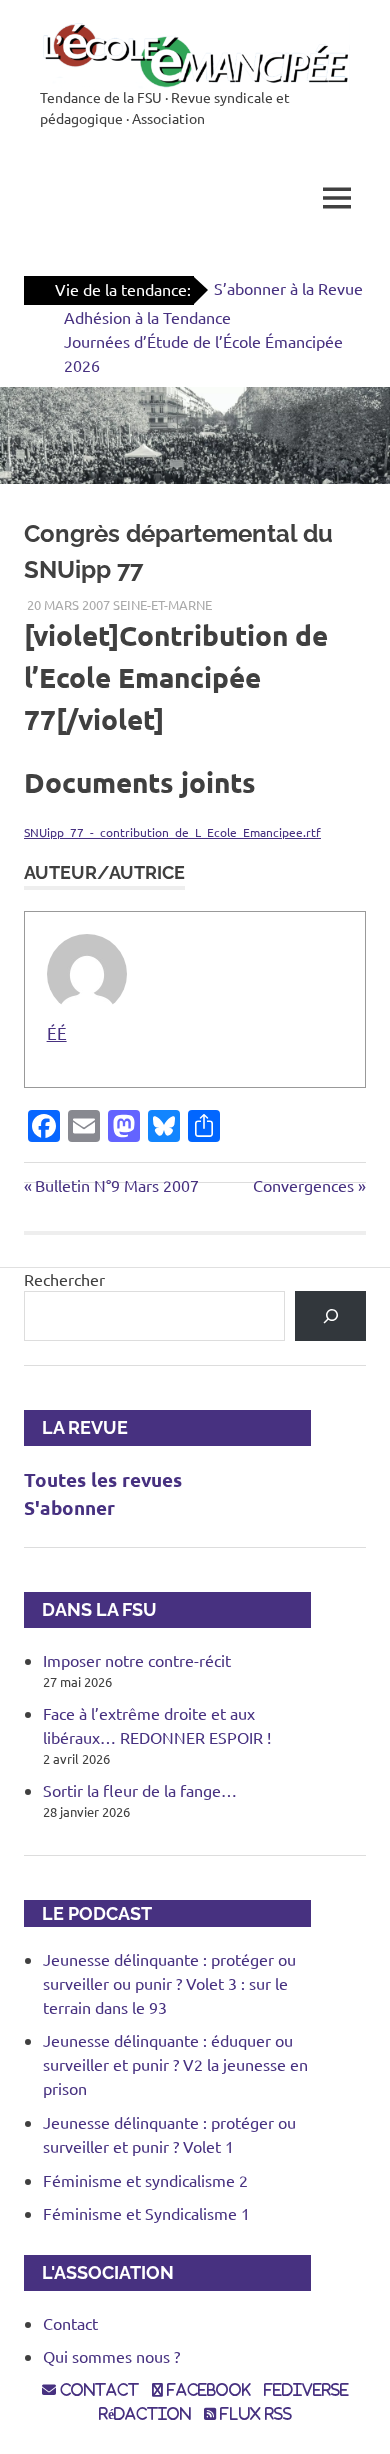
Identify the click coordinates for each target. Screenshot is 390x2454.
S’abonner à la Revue (288, 288)
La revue (76, 1427)
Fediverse (306, 2390)
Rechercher (64, 1279)
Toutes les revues (103, 1479)
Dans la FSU (90, 1609)
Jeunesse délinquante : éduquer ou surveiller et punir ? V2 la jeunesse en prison (175, 2064)
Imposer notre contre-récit (137, 1660)
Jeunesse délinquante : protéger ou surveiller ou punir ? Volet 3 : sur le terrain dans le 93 (169, 1983)
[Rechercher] (330, 1315)
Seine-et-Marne (162, 604)
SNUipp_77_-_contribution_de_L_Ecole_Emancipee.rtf (172, 832)
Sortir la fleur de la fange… (140, 1790)
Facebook (207, 2390)
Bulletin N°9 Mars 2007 (116, 1185)
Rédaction (145, 2414)
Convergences (303, 1185)
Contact (70, 2323)
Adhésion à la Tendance (147, 317)
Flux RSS (254, 2414)
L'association (99, 2272)
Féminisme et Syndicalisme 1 (146, 2213)
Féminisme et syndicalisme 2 (145, 2180)
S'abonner (69, 1507)
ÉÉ (57, 1032)
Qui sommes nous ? (111, 2356)
